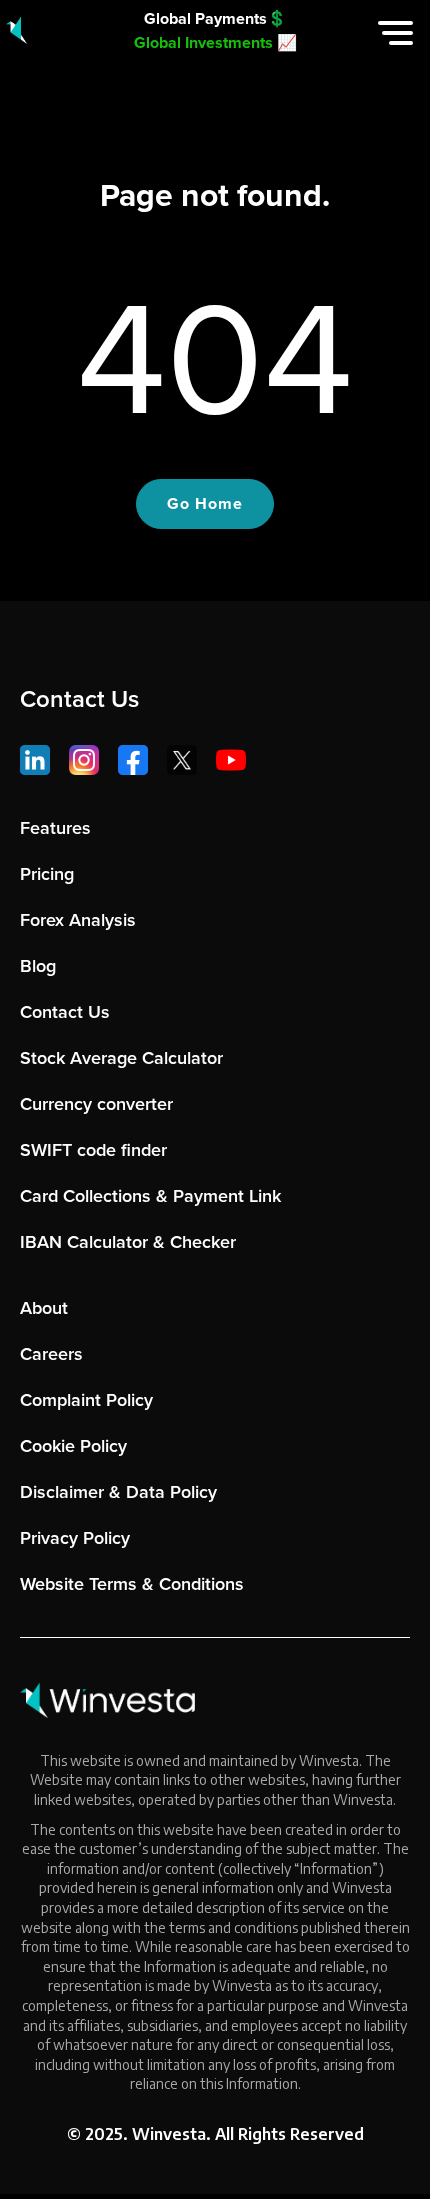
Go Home (205, 503)
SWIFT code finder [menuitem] (93, 1150)
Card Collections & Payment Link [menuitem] (150, 1196)
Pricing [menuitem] (47, 874)
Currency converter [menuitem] (96, 1104)
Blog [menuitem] (38, 966)
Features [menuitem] (55, 828)
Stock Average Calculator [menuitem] (121, 1058)
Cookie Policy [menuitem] (73, 1446)
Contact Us (79, 699)
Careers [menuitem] (51, 1354)
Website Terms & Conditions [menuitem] (132, 1584)
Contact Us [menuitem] (65, 1012)
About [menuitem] (44, 1308)
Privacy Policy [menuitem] (75, 1538)
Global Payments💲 (215, 18)
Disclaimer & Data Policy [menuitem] (118, 1492)
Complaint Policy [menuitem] (86, 1400)
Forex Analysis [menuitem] (78, 920)
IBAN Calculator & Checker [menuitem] (128, 1242)
